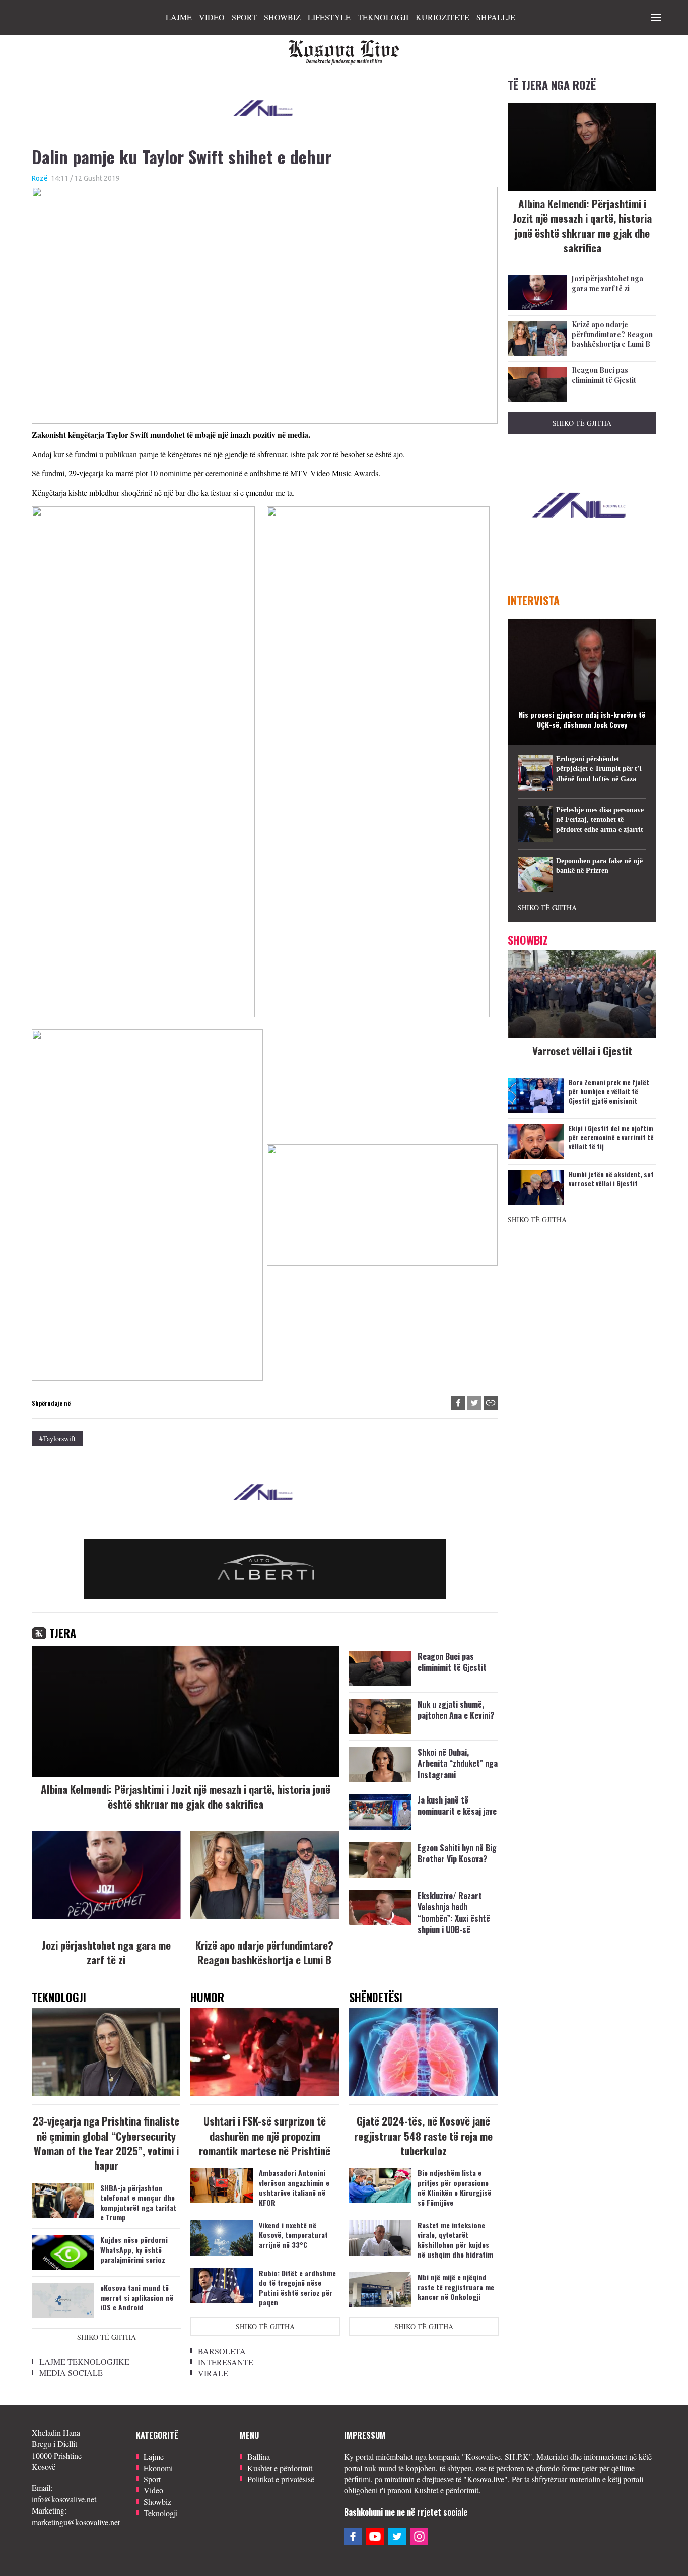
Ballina (259, 2456)
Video (212, 17)
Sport (244, 17)
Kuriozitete (442, 17)
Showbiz (282, 17)
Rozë (40, 178)
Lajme (179, 17)
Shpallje (496, 17)
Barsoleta (222, 2351)
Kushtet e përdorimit (280, 2468)
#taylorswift (57, 1438)
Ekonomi (158, 2468)
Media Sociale (71, 2373)
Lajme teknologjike (84, 2362)
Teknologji (383, 17)
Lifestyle (329, 17)
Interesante (226, 2362)
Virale (213, 2373)
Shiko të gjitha (107, 2337)
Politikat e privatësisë (281, 2479)
